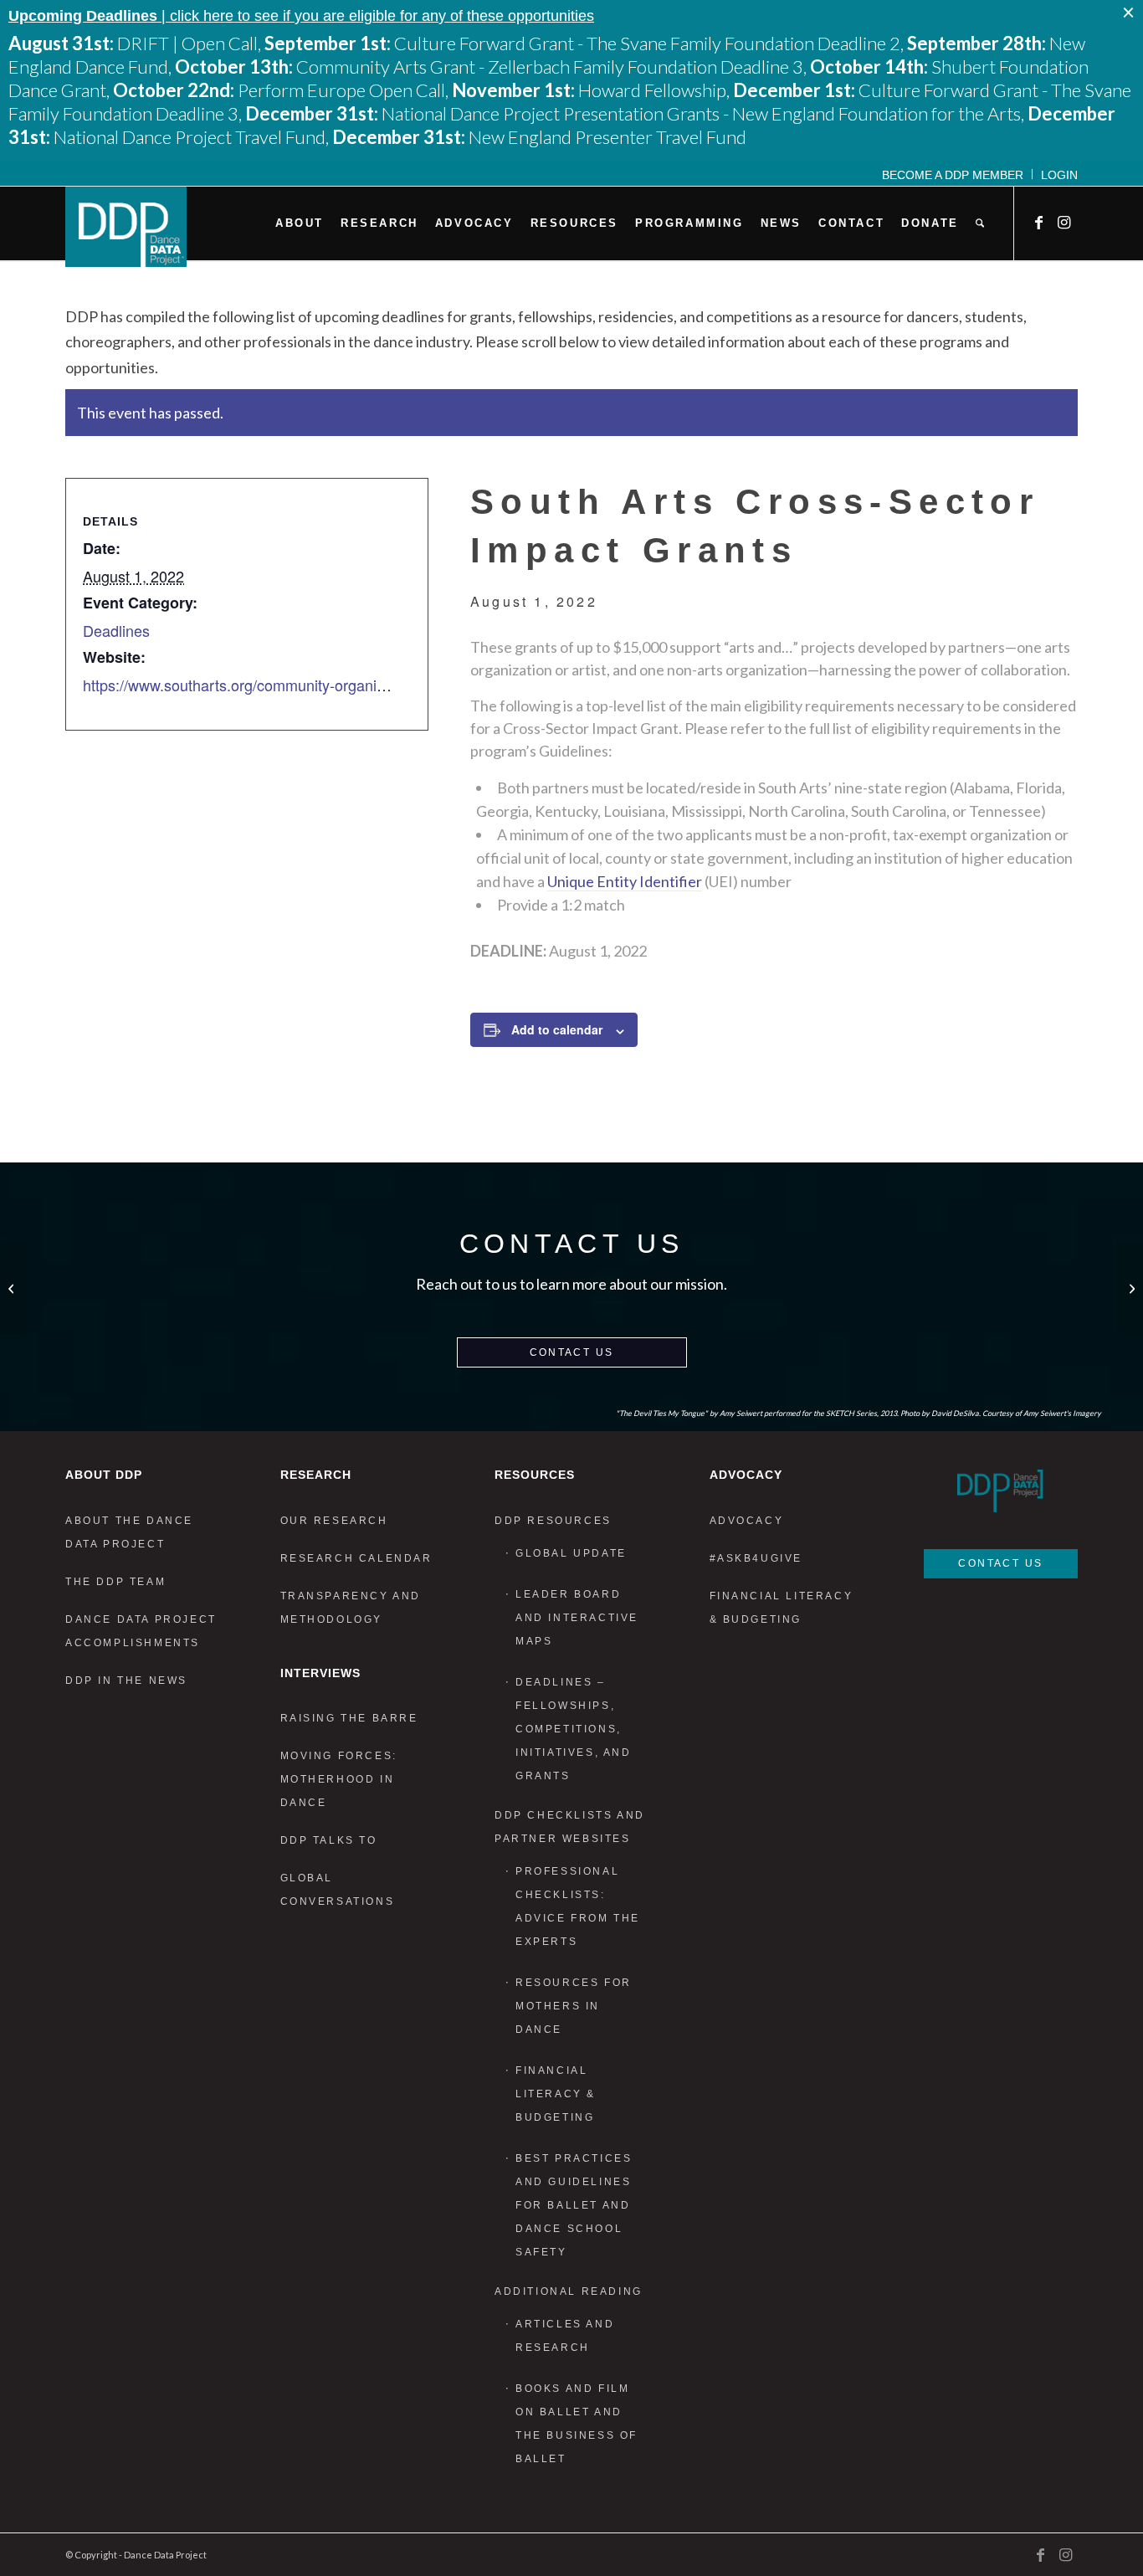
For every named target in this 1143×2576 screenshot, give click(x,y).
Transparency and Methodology (351, 1608)
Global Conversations (338, 1890)
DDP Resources (553, 1521)
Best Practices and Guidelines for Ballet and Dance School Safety (574, 2205)
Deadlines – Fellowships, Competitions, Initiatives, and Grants (574, 1729)
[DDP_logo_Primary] (126, 227)
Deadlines (116, 630)
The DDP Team (115, 1582)
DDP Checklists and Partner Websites (570, 1827)
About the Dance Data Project (129, 1532)
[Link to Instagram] (1065, 223)
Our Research (334, 1521)
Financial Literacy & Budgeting (556, 2094)
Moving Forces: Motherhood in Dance (339, 1779)
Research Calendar (356, 1558)
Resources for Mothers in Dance (574, 2006)
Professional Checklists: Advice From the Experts (578, 1906)
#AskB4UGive (756, 1558)
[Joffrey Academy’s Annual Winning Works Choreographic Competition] (13, 1288)
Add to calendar (557, 1029)
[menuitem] (953, 174)
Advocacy (747, 1521)
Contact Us (572, 1352)
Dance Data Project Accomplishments (141, 1631)
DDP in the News (126, 1681)
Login (1059, 175)
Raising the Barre (349, 1718)
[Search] (980, 223)
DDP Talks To (329, 1840)
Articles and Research (565, 2336)
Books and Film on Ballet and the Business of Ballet (577, 2424)
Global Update (571, 1553)
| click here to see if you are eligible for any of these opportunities (301, 16)
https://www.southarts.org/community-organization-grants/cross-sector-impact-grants (364, 685)
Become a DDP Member (953, 175)
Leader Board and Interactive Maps (577, 1618)
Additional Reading (569, 2291)
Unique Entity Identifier (625, 881)
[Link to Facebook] (1040, 223)
